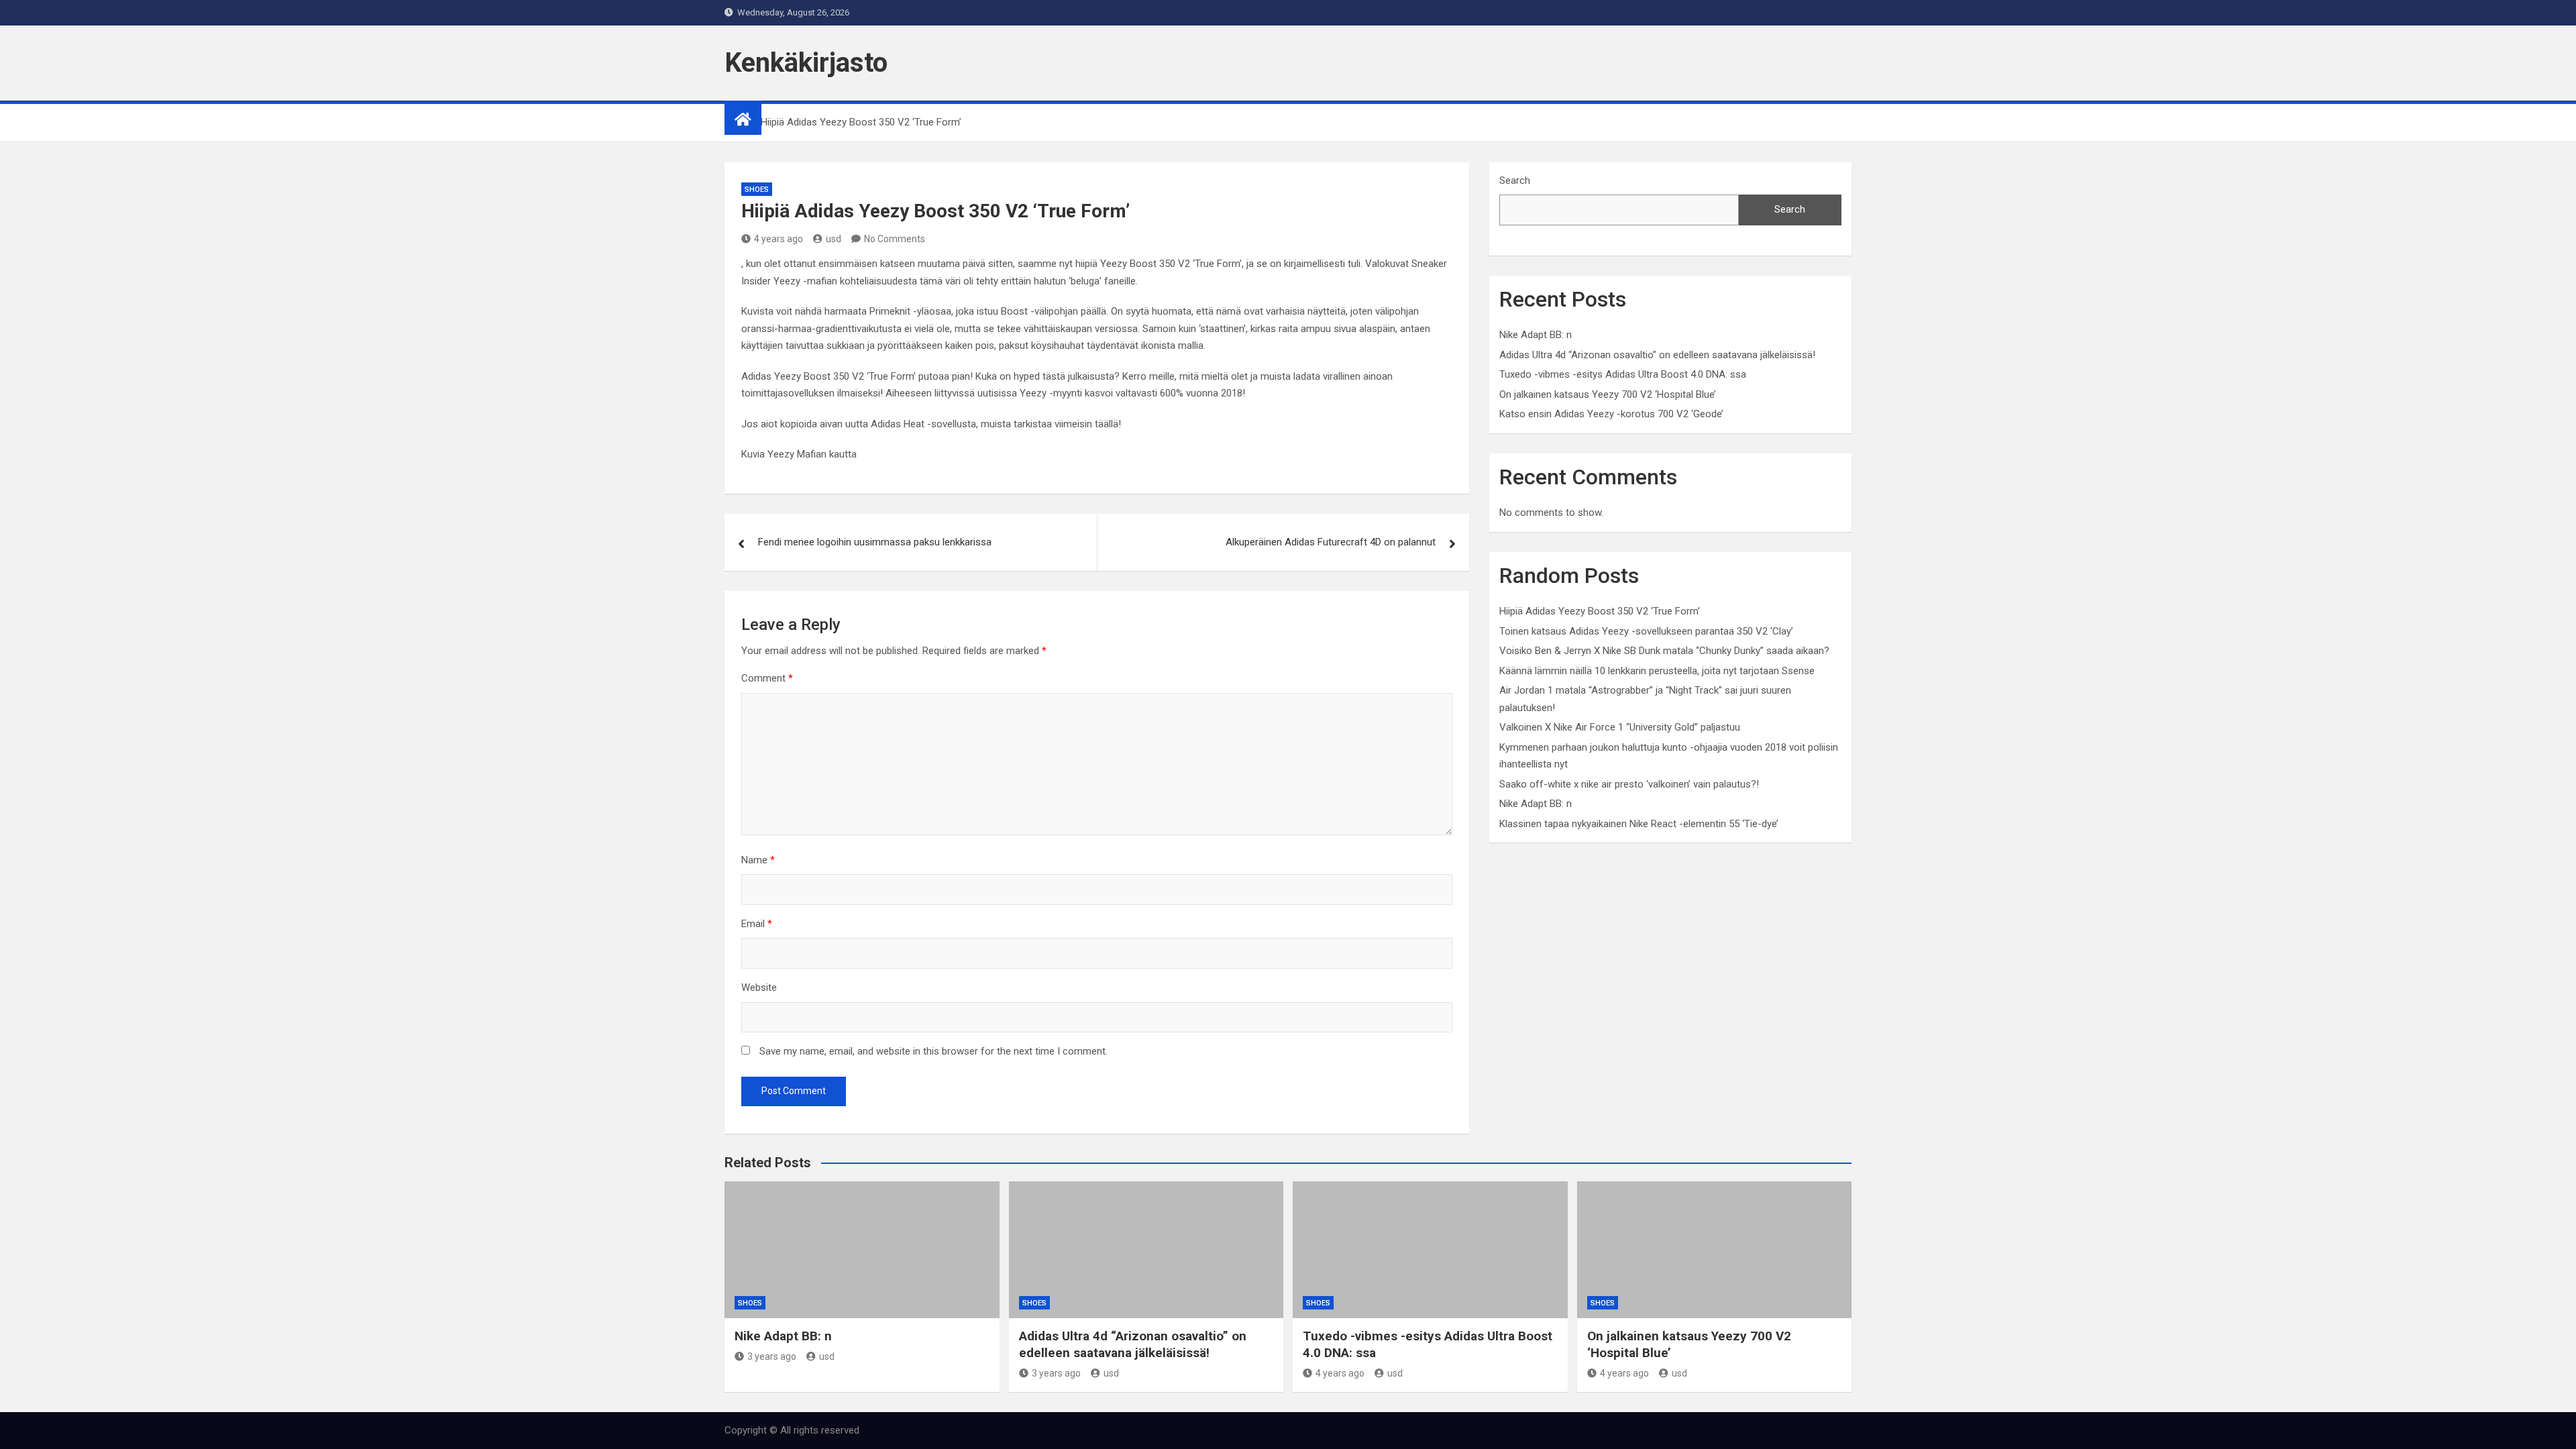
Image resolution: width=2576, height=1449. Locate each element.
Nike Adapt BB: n (1536, 335)
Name (758, 860)
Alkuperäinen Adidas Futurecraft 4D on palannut (1331, 542)
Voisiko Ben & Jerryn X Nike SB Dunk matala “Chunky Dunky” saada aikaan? (1664, 651)
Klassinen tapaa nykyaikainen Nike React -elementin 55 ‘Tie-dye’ (1639, 824)
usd (834, 239)
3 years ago (772, 1356)
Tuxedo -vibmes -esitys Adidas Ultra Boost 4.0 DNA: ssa (1623, 374)
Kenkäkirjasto (806, 63)
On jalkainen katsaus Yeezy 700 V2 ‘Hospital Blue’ (1608, 394)
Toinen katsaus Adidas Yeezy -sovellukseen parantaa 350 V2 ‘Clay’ (1646, 631)
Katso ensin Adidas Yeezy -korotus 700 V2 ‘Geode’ (1611, 414)
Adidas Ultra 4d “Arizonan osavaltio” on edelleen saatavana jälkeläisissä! (1657, 355)
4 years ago (779, 239)
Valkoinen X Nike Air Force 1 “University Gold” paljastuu (1620, 727)
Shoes (757, 190)
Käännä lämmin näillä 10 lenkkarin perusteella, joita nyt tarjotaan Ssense (1657, 671)
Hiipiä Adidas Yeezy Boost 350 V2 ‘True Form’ (1600, 611)
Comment (767, 678)
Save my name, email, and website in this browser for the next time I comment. (933, 1051)
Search (1515, 180)
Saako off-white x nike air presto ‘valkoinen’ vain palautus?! (1629, 784)
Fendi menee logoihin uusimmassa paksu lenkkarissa (875, 542)
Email (757, 924)
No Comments (895, 239)
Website (759, 987)
